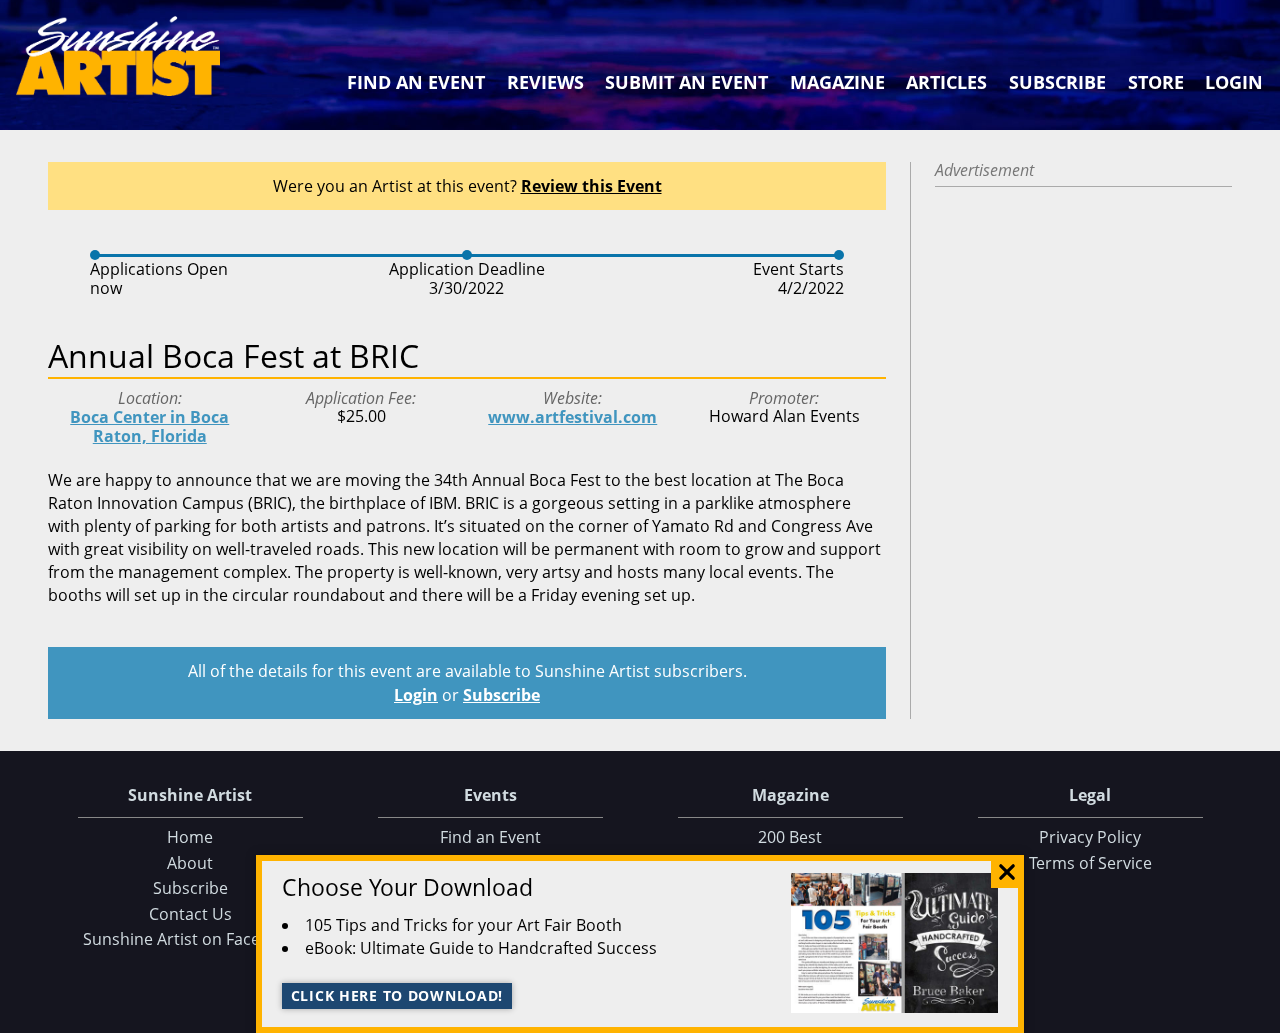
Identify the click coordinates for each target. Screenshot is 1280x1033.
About (190, 863)
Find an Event (416, 82)
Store (1156, 82)
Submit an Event (686, 82)
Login (1234, 82)
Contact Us (190, 914)
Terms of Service (1090, 863)
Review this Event (591, 186)
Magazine (837, 82)
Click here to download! (397, 995)
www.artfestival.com (572, 417)
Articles (946, 82)
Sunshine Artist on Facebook (190, 939)
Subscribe (1057, 82)
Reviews (545, 82)
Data (1257, 1013)
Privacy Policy (1090, 837)
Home (190, 837)
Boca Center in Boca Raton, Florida (149, 426)
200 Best (790, 837)
